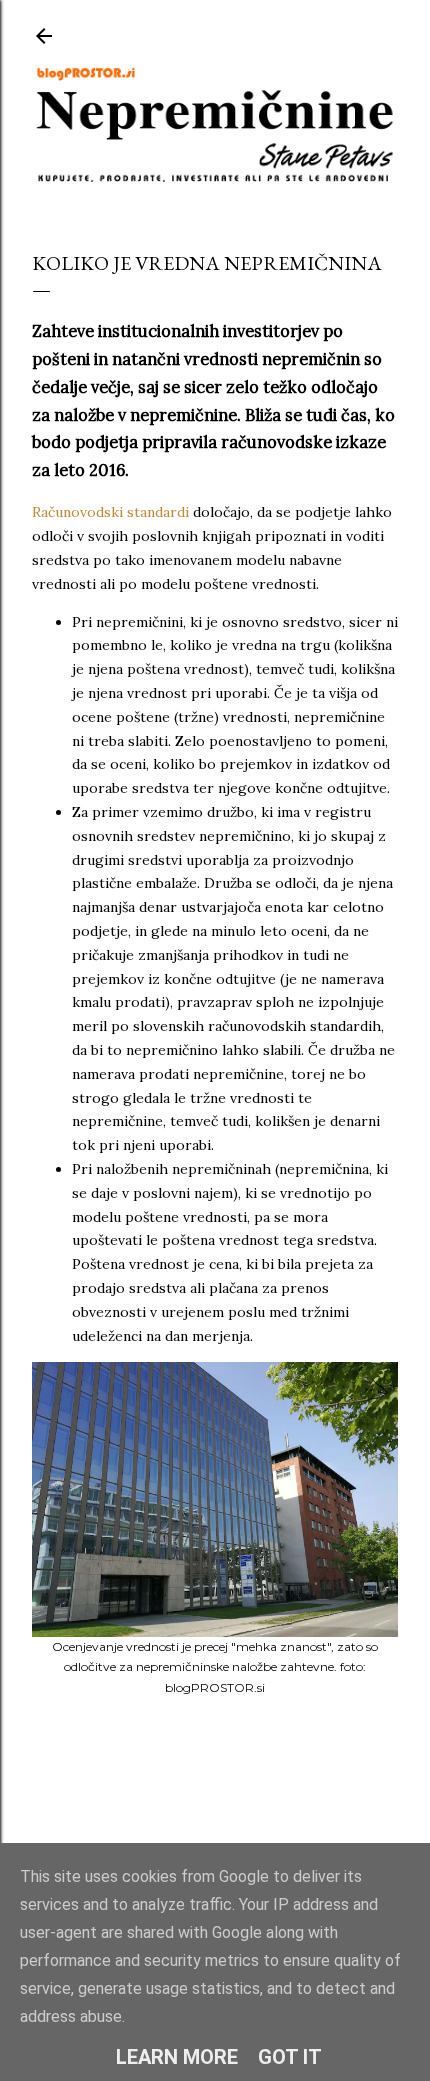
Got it (290, 2057)
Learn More (177, 2057)
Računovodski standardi (110, 512)
